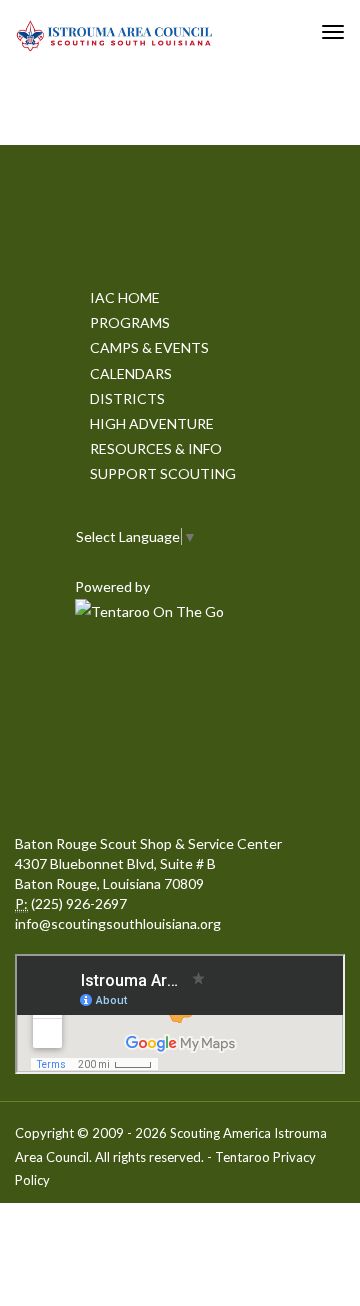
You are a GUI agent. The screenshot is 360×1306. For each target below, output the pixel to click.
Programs (130, 322)
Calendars (131, 373)
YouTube (90, 774)
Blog (266, 774)
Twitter (178, 684)
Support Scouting (163, 473)
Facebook (90, 684)
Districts (127, 398)
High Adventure (152, 423)
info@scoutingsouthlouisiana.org (118, 923)
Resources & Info (156, 448)
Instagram (178, 774)
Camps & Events (149, 347)
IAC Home (125, 297)
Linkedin (266, 684)
